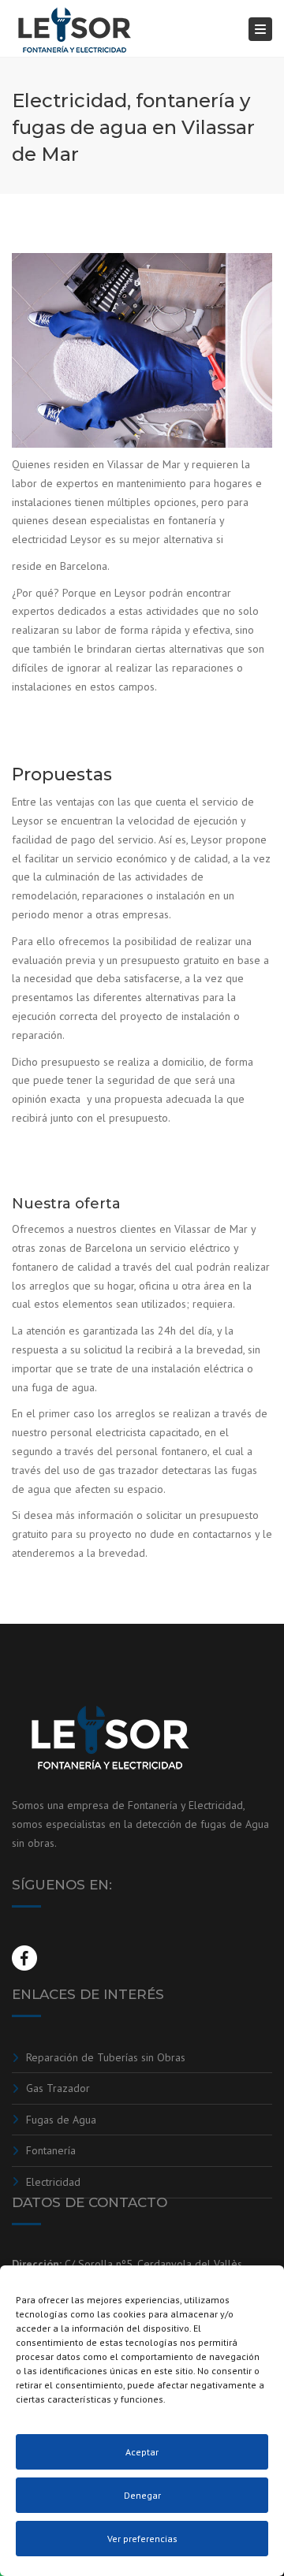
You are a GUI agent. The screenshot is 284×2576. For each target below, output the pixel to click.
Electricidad (53, 2182)
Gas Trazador (58, 2088)
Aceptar (142, 2452)
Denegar (142, 2495)
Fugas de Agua (61, 2120)
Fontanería (51, 2150)
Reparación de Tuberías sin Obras (106, 2057)
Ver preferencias (142, 2539)
